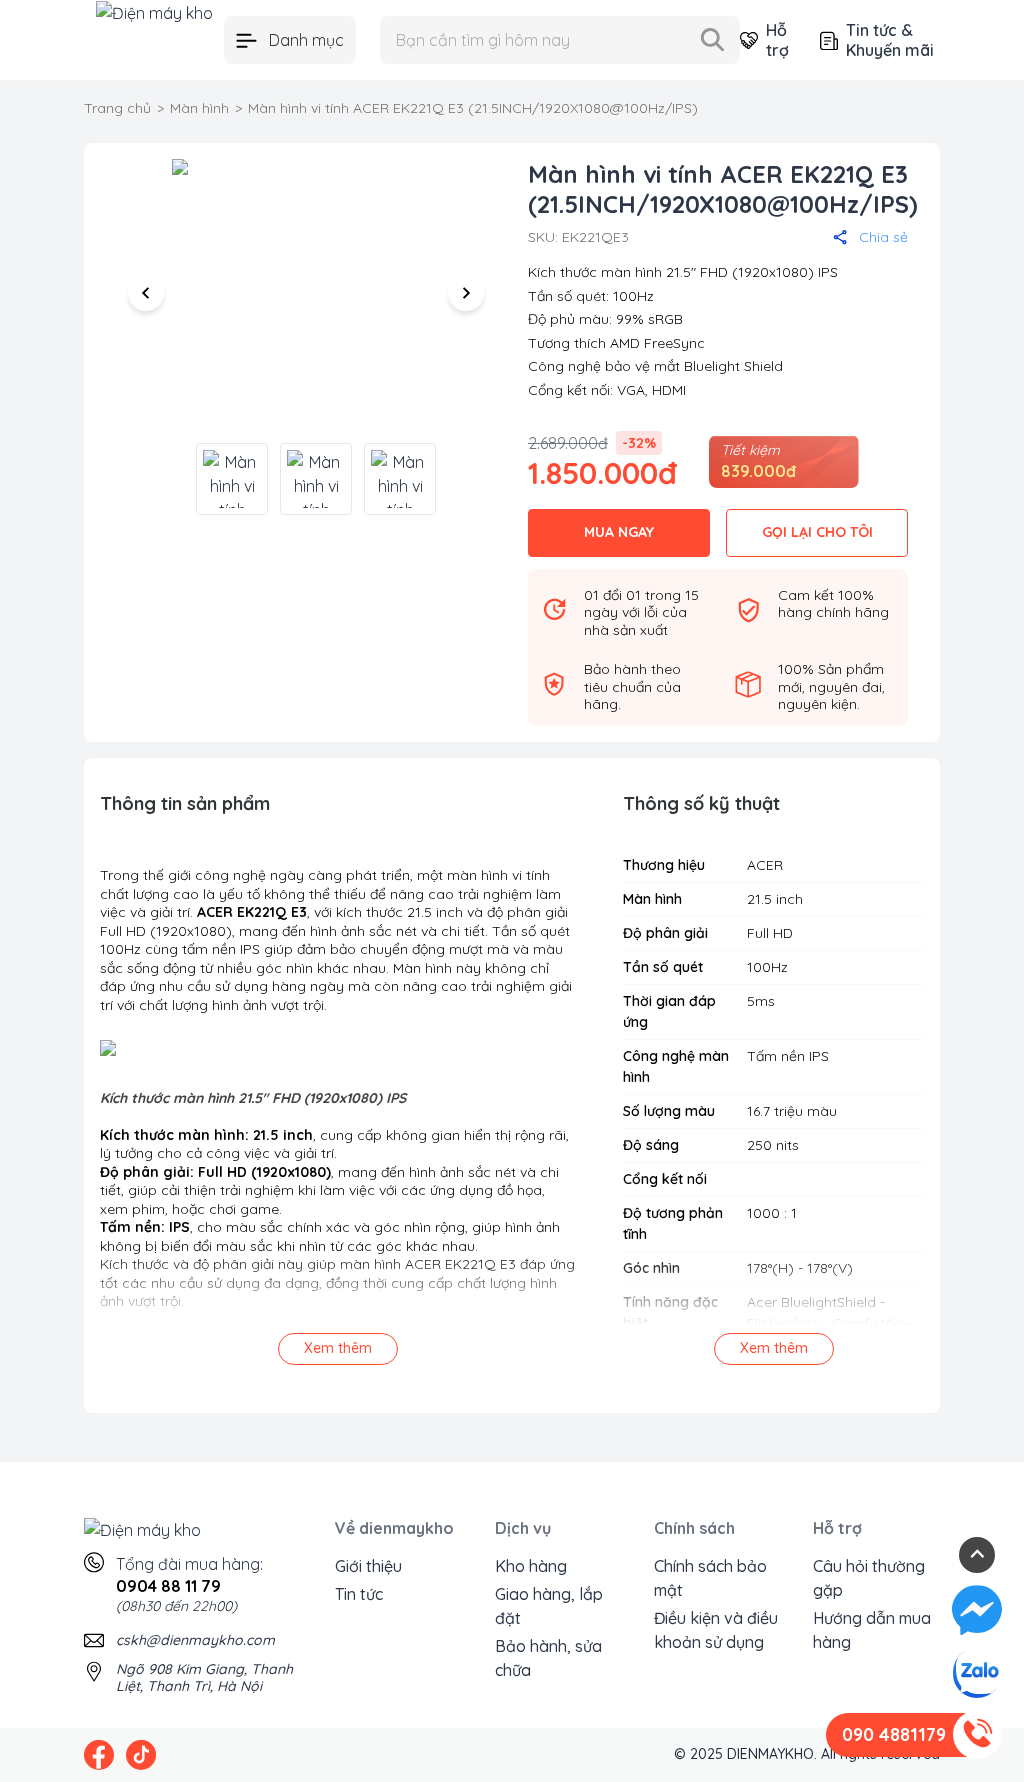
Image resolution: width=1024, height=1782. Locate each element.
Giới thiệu (368, 1566)
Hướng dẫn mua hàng (872, 1630)
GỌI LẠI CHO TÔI (817, 532)
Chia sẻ (883, 237)
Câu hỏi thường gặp (869, 1578)
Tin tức (359, 1594)
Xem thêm (338, 1348)
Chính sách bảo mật (710, 1578)
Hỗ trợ (777, 40)
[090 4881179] (977, 1735)
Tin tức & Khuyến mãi (890, 40)
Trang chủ (117, 108)
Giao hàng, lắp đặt (549, 1606)
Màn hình (199, 108)
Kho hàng (531, 1566)
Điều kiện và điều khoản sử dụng (716, 1630)
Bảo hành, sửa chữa (548, 1658)
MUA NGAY (619, 532)
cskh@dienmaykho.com (195, 1640)
